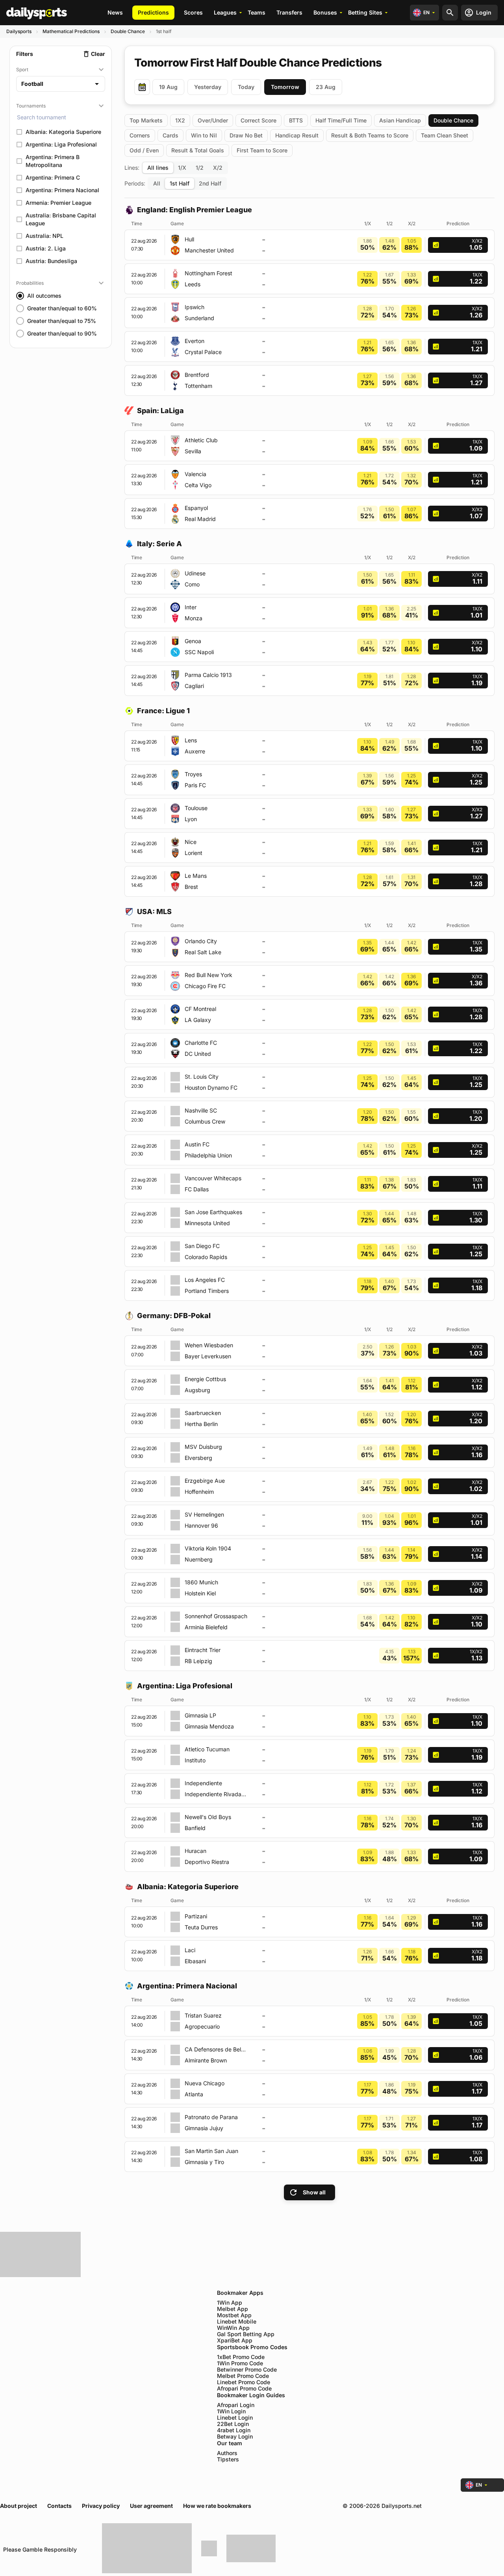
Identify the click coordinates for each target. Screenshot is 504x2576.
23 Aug (326, 87)
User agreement (151, 2506)
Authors (227, 2453)
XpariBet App (235, 2340)
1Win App (230, 2303)
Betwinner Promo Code (247, 2370)
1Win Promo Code (240, 2363)
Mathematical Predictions (71, 31)
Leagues (225, 12)
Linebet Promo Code (244, 2382)
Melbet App (233, 2309)
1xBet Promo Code (241, 2357)
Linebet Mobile (237, 2322)
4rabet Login (234, 2430)
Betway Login (235, 2437)
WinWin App (233, 2328)
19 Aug (168, 87)
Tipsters (228, 2459)
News (115, 12)
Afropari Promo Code (244, 2389)
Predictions (153, 12)
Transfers (289, 12)
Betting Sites (365, 12)
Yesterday (208, 87)
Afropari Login (236, 2405)
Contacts (59, 2506)
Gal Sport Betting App (246, 2334)
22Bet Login (233, 2424)
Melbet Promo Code (243, 2376)
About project (19, 2506)
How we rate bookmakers (217, 2506)
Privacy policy (101, 2506)
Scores (193, 12)
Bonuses (325, 12)
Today (246, 87)
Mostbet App (234, 2315)
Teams (257, 12)
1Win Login (231, 2411)
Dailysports (19, 31)
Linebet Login (235, 2418)
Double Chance (128, 31)
